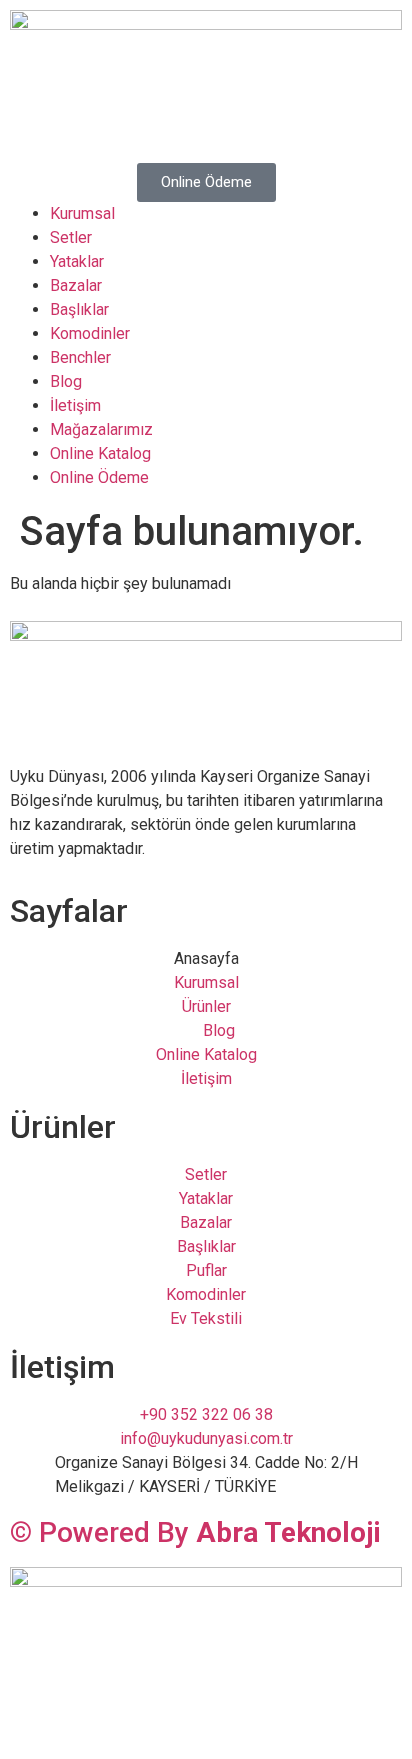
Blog (66, 381)
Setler (71, 237)
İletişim (75, 405)
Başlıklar (79, 309)
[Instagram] (89, 1717)
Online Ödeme (99, 477)
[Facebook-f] (35, 1717)
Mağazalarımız (101, 429)
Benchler (80, 357)
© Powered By (195, 1532)
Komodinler (90, 333)
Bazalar (76, 285)
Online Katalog (100, 453)
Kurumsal (82, 213)
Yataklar (77, 261)
